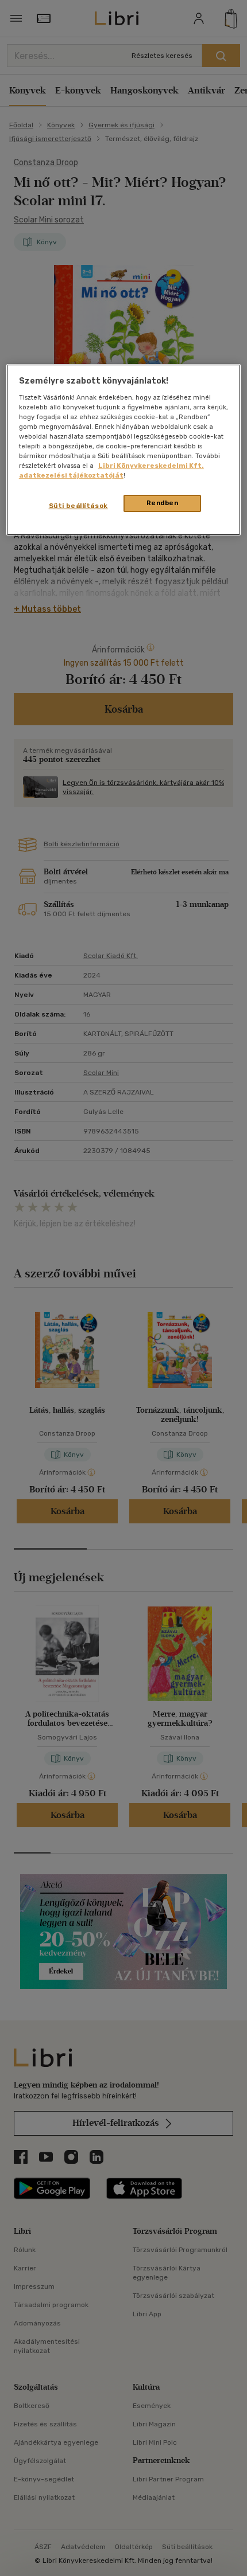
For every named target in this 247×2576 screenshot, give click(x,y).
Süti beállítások (78, 506)
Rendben (163, 503)
